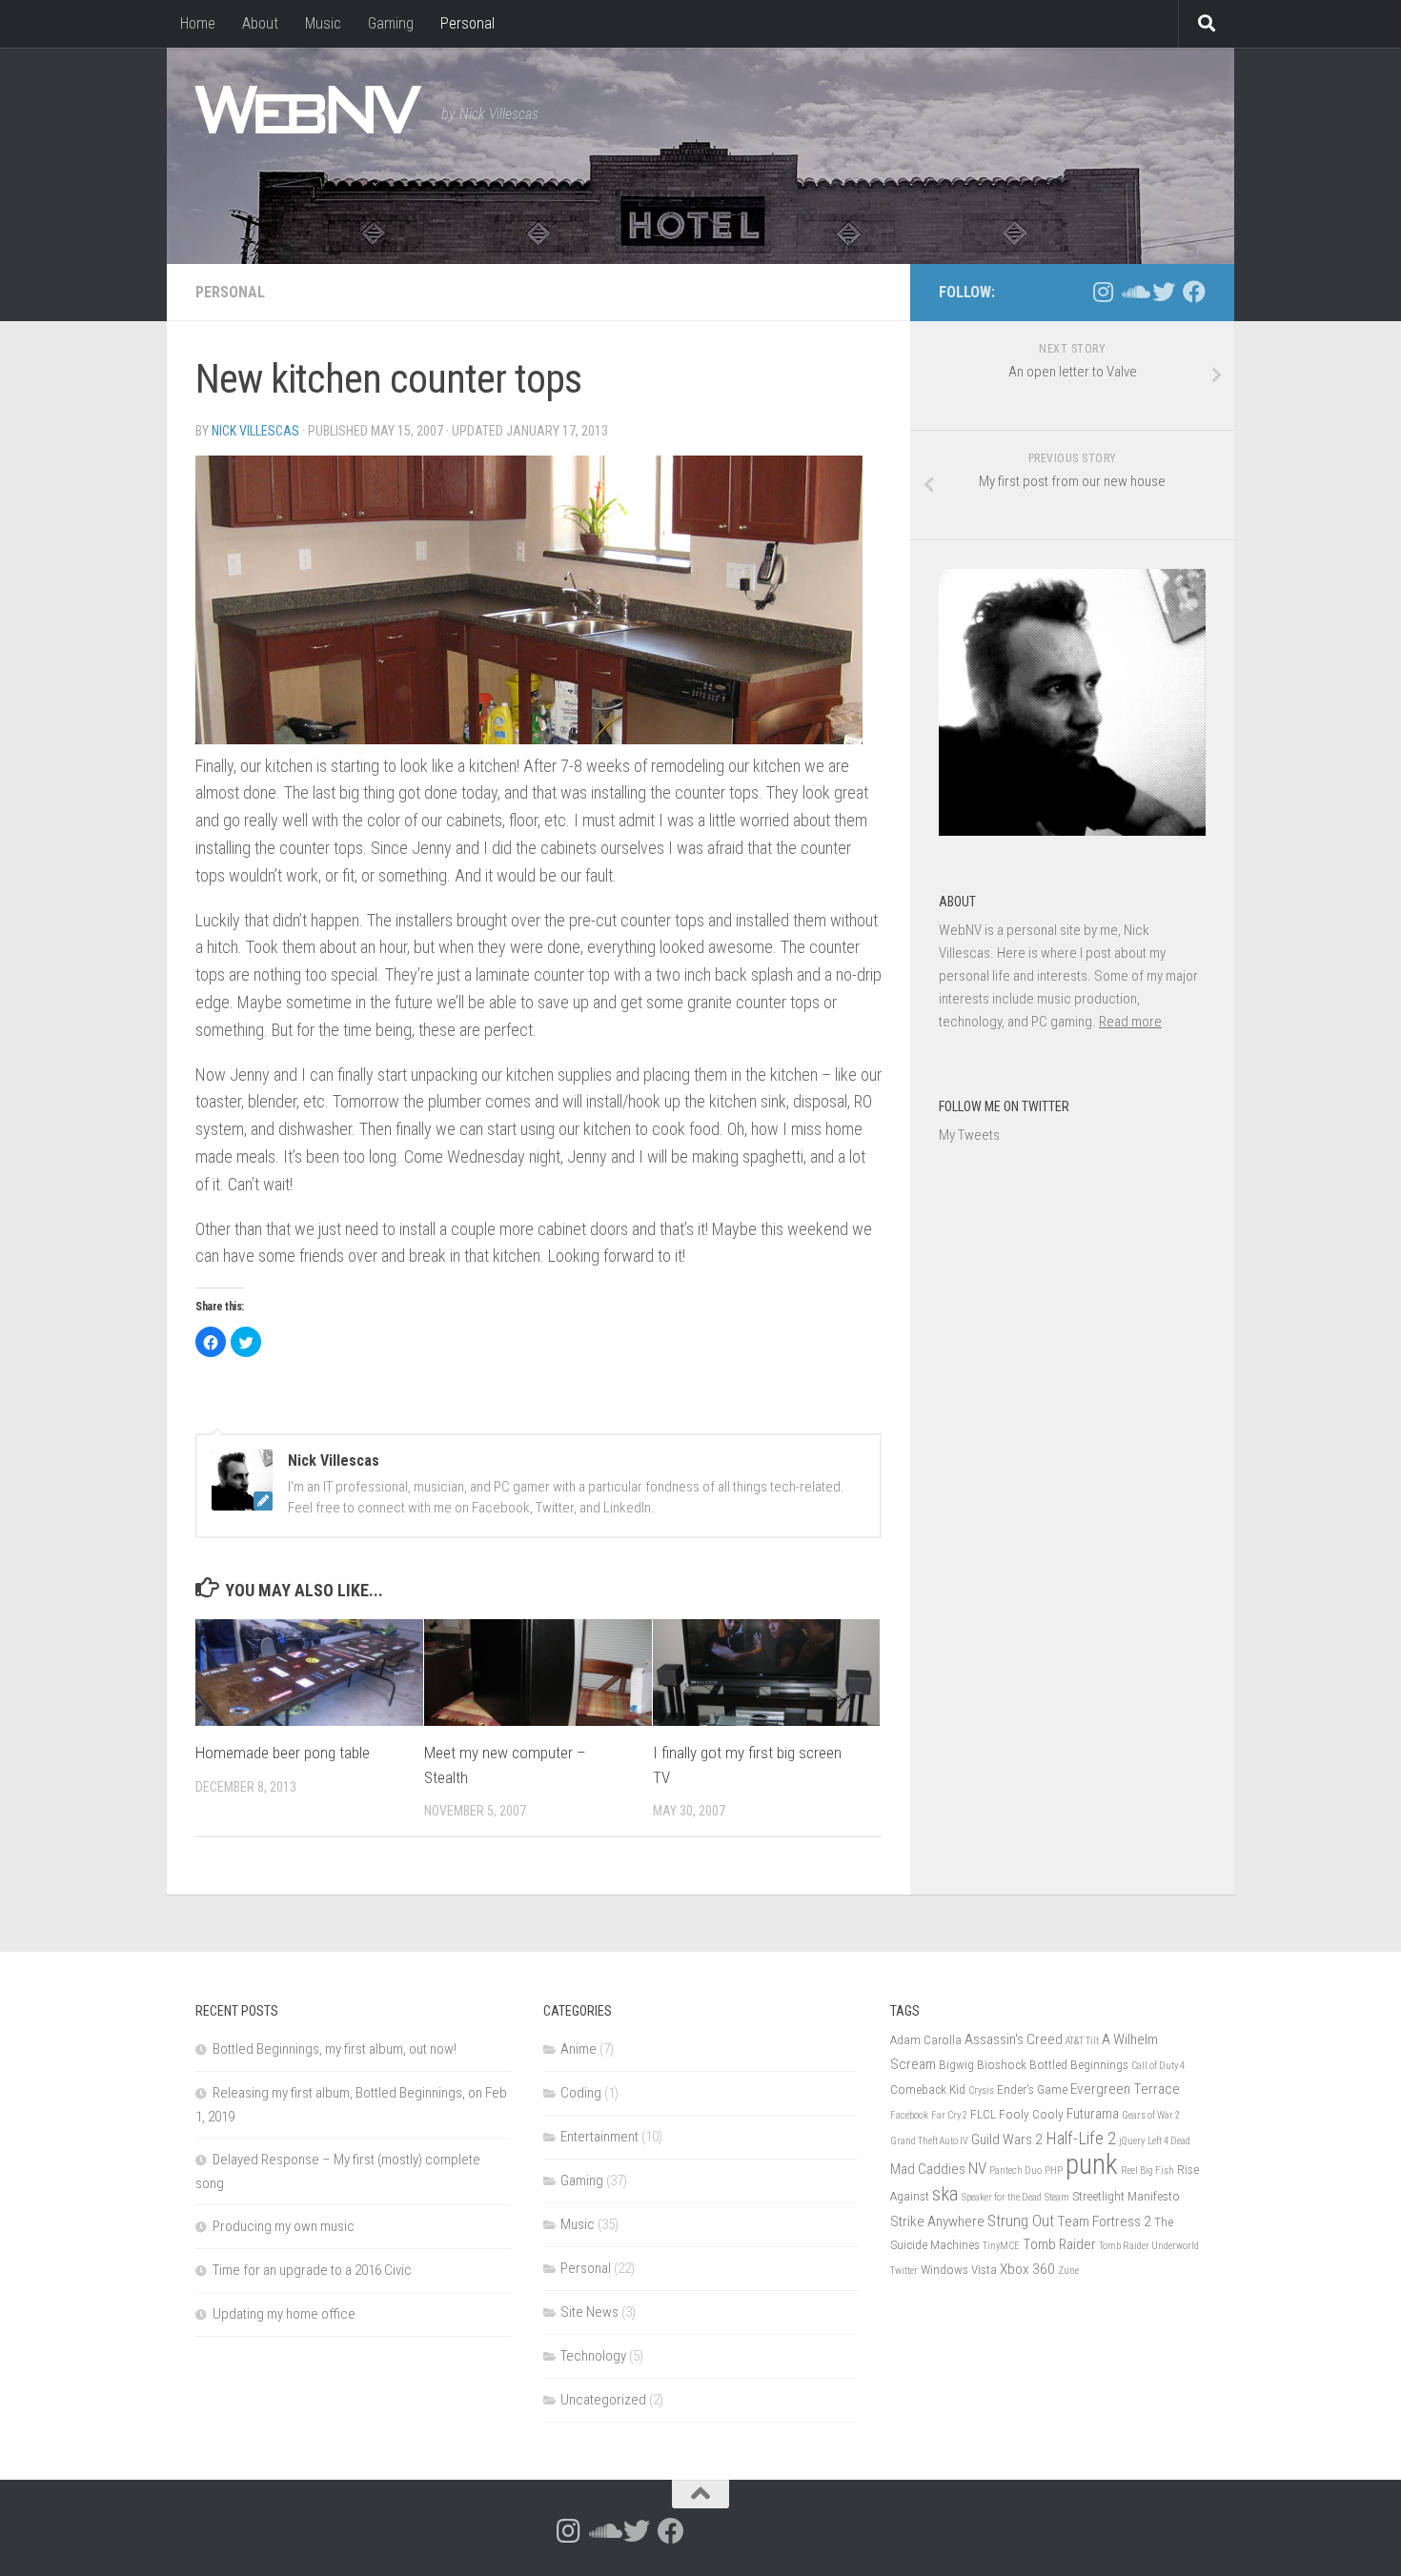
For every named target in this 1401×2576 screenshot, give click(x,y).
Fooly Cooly (1031, 2114)
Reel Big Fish (1147, 2170)
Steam (1057, 2197)
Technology (593, 2356)
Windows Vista (959, 2269)
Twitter (904, 2271)
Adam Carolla (926, 2039)
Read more (1130, 1022)
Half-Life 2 (1081, 2138)
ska (945, 2193)
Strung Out (1021, 2221)
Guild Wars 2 (1007, 2140)
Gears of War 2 (1151, 2115)
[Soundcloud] (1133, 292)
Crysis (981, 2090)
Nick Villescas (255, 431)
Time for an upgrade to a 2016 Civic (312, 2270)
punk (1092, 2164)
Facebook (909, 2115)
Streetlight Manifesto (1126, 2196)
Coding (581, 2093)
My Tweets (969, 1135)
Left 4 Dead (1169, 2141)
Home (198, 23)
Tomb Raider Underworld (1149, 2246)
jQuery (1132, 2141)
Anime (579, 2049)
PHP (1054, 2170)
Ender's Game (1032, 2089)
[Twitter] (1164, 292)
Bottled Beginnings (1079, 2064)
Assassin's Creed (1014, 2039)
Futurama (1093, 2114)
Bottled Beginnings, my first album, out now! (335, 2049)
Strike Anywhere (937, 2221)
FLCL (983, 2114)
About (260, 23)
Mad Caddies (928, 2169)
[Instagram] (1103, 292)
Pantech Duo (1015, 2170)
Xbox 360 (1027, 2269)
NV (977, 2168)
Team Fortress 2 (1104, 2221)
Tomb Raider (1059, 2244)
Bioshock (1002, 2064)
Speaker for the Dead (1002, 2197)
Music (323, 23)
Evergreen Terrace (1125, 2089)
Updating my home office (284, 2314)
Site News (589, 2312)
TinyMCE (1001, 2246)
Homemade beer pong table (283, 1753)
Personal (467, 23)
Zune (1068, 2271)
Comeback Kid (928, 2089)
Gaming (391, 23)
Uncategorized (603, 2400)
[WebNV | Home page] (309, 110)
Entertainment (599, 2137)
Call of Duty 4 (1158, 2066)
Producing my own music (284, 2226)
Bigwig (956, 2064)
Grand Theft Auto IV (929, 2141)
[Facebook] (1194, 292)
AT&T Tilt (1082, 2041)
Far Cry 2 (949, 2115)
